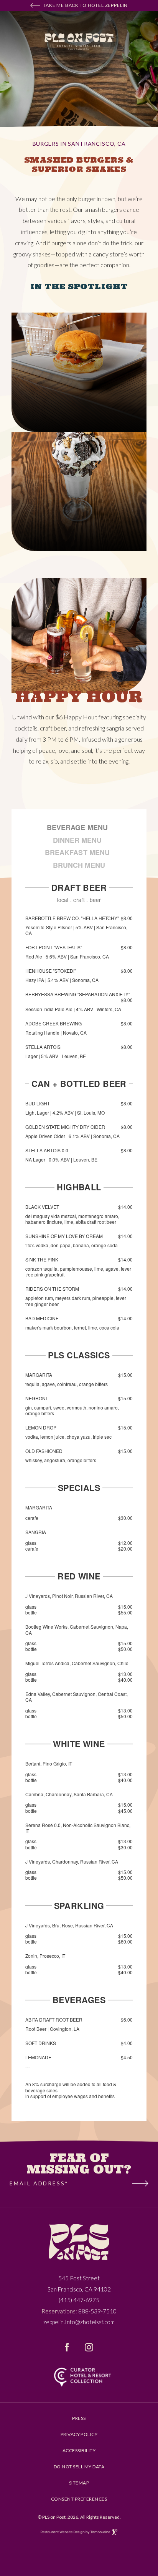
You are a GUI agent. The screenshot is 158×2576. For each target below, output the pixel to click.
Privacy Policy (79, 2435)
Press (79, 2418)
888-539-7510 (97, 2311)
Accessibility (79, 2451)
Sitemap (79, 2483)
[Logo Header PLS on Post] (79, 42)
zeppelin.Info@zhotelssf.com (79, 2322)
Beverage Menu (77, 827)
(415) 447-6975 (79, 2300)
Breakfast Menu (77, 852)
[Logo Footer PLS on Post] (79, 2242)
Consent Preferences (79, 2499)
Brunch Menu (79, 865)
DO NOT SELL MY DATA (79, 2467)
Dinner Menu (77, 840)
